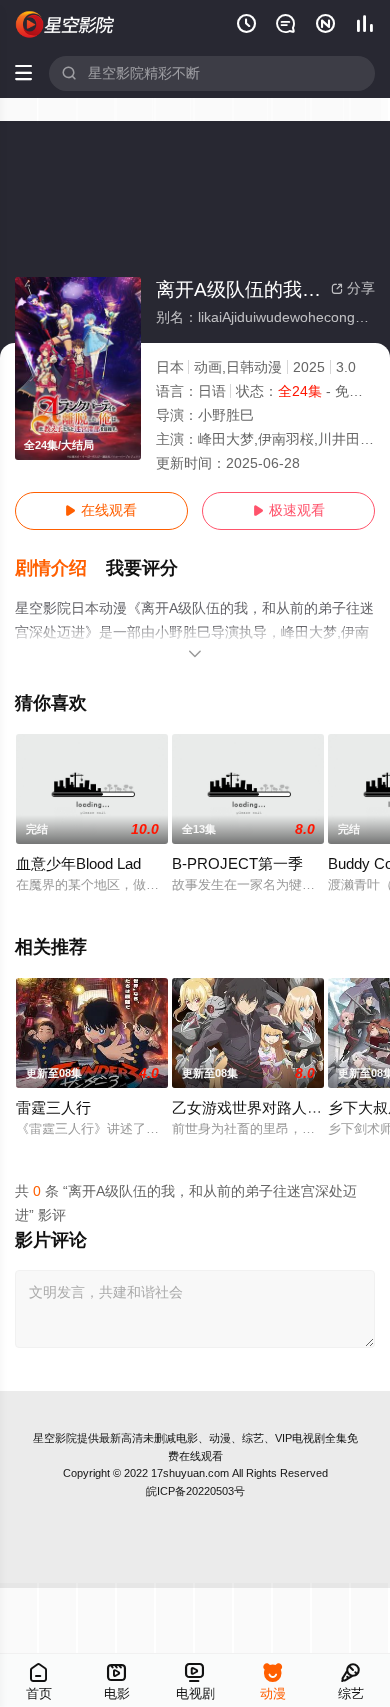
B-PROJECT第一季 (237, 864)
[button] (61, 568)
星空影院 (55, 1438)
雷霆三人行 (53, 1108)
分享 (353, 288)
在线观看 (101, 510)
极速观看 (289, 510)
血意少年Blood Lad (78, 864)
